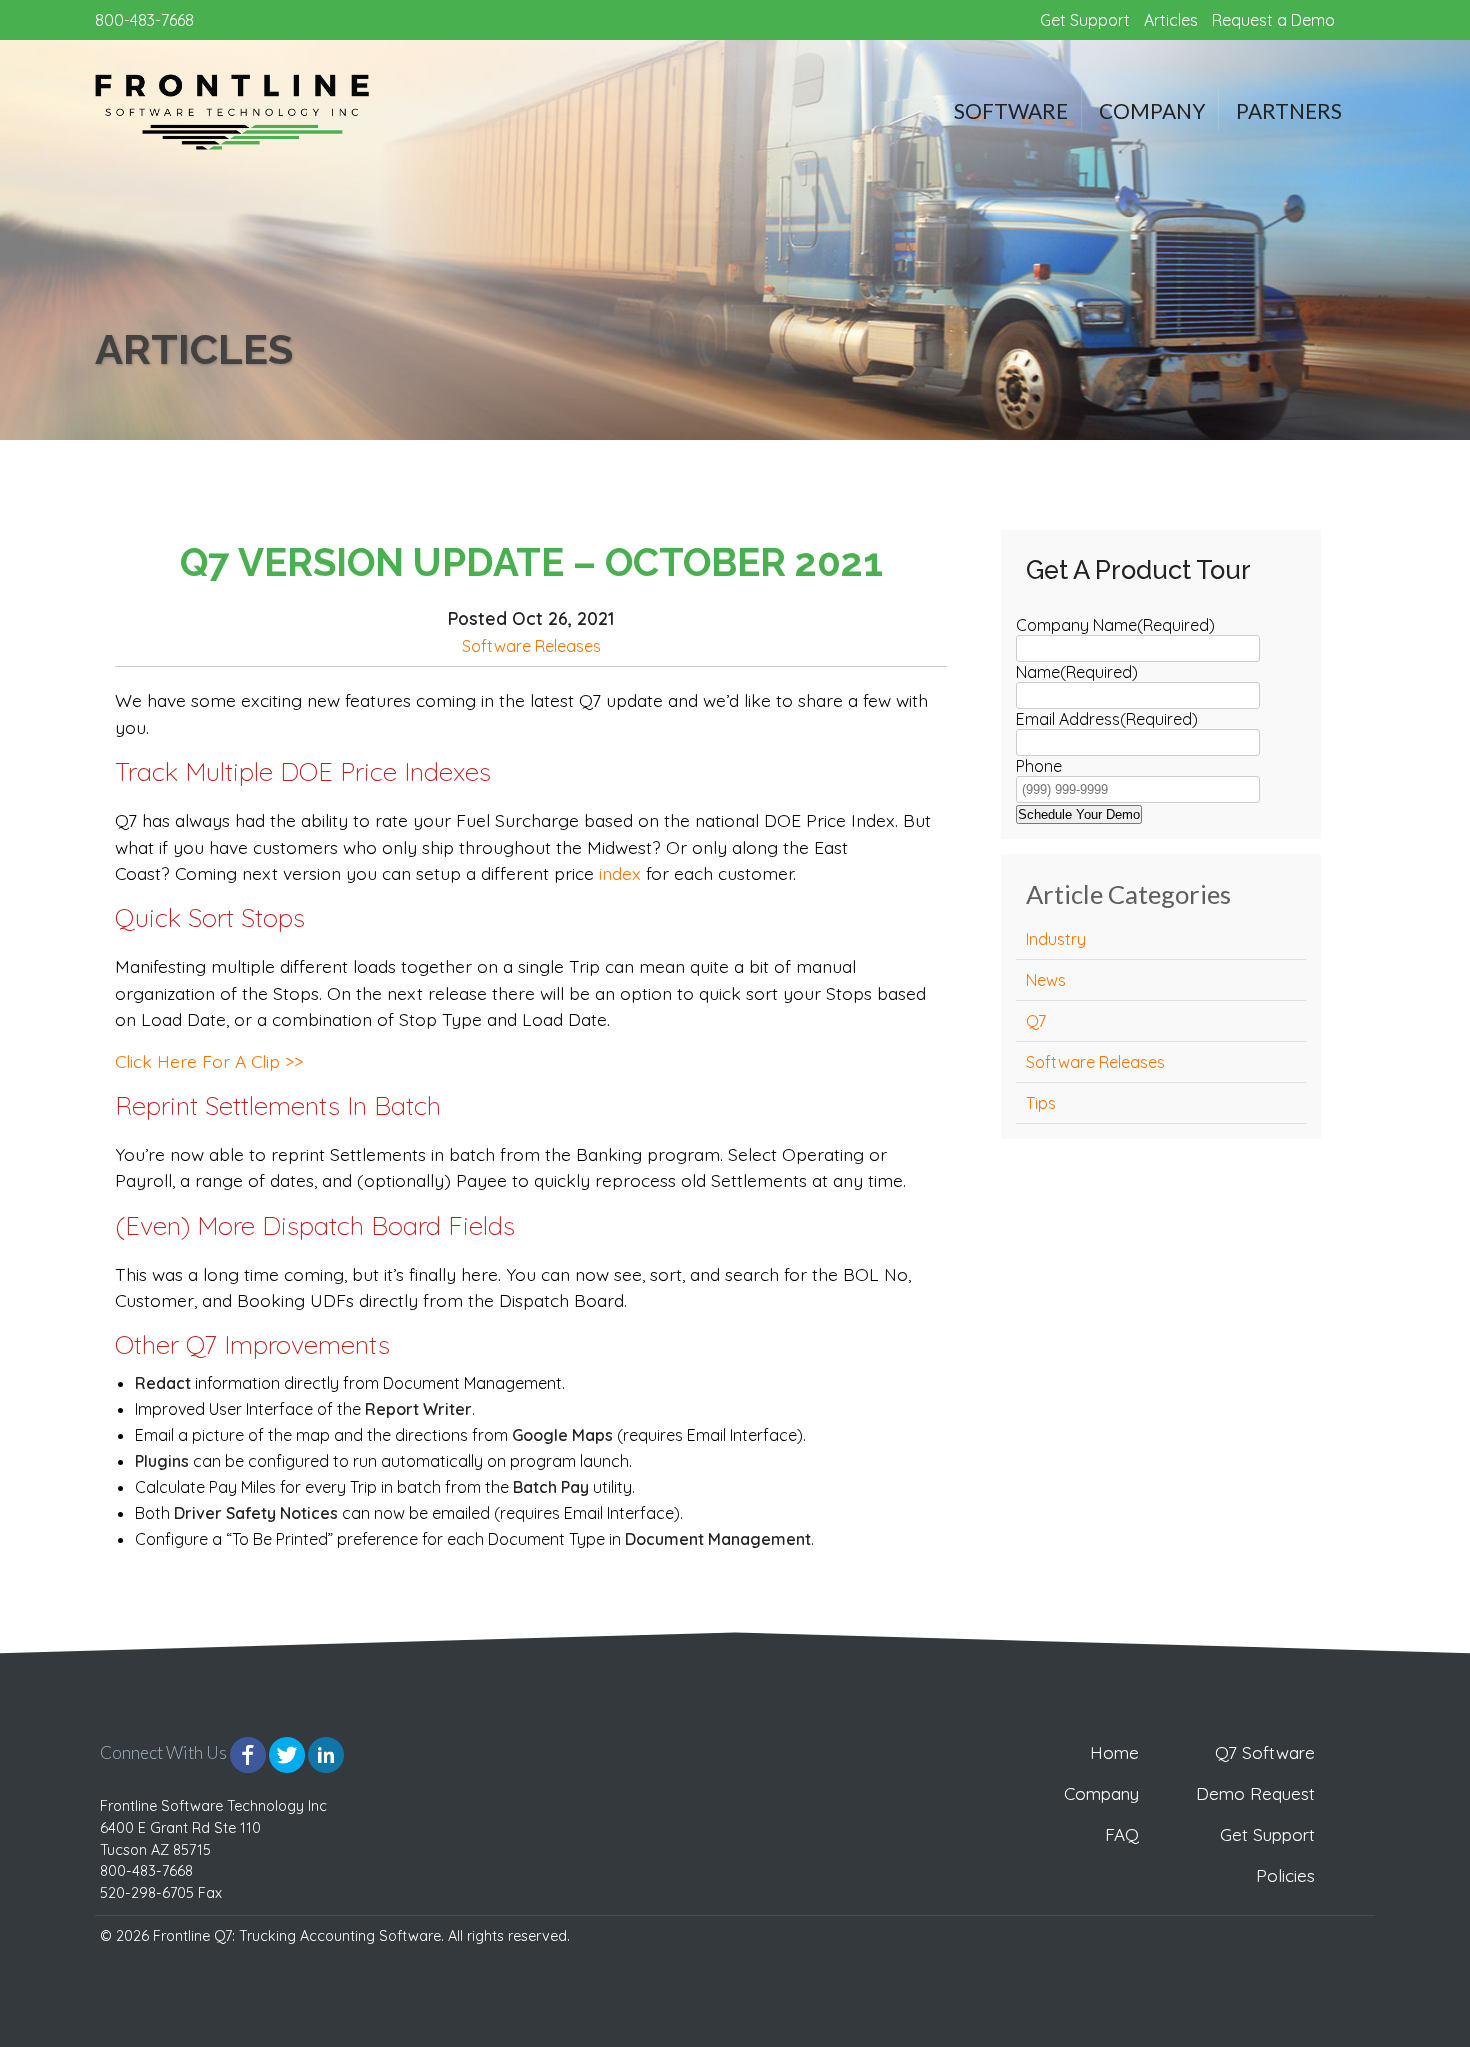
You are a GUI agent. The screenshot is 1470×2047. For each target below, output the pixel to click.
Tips (1041, 1103)
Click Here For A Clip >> (209, 1061)
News (1046, 980)
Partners (1289, 110)
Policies (1285, 1875)
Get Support (1085, 20)
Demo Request (1255, 1793)
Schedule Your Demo (1079, 814)
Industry (1056, 939)
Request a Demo (1273, 20)
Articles (1171, 20)
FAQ (1122, 1834)
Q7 (1036, 1021)
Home (1114, 1752)
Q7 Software (1265, 1752)
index (620, 873)
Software (1011, 110)
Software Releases (531, 646)
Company (1152, 110)
